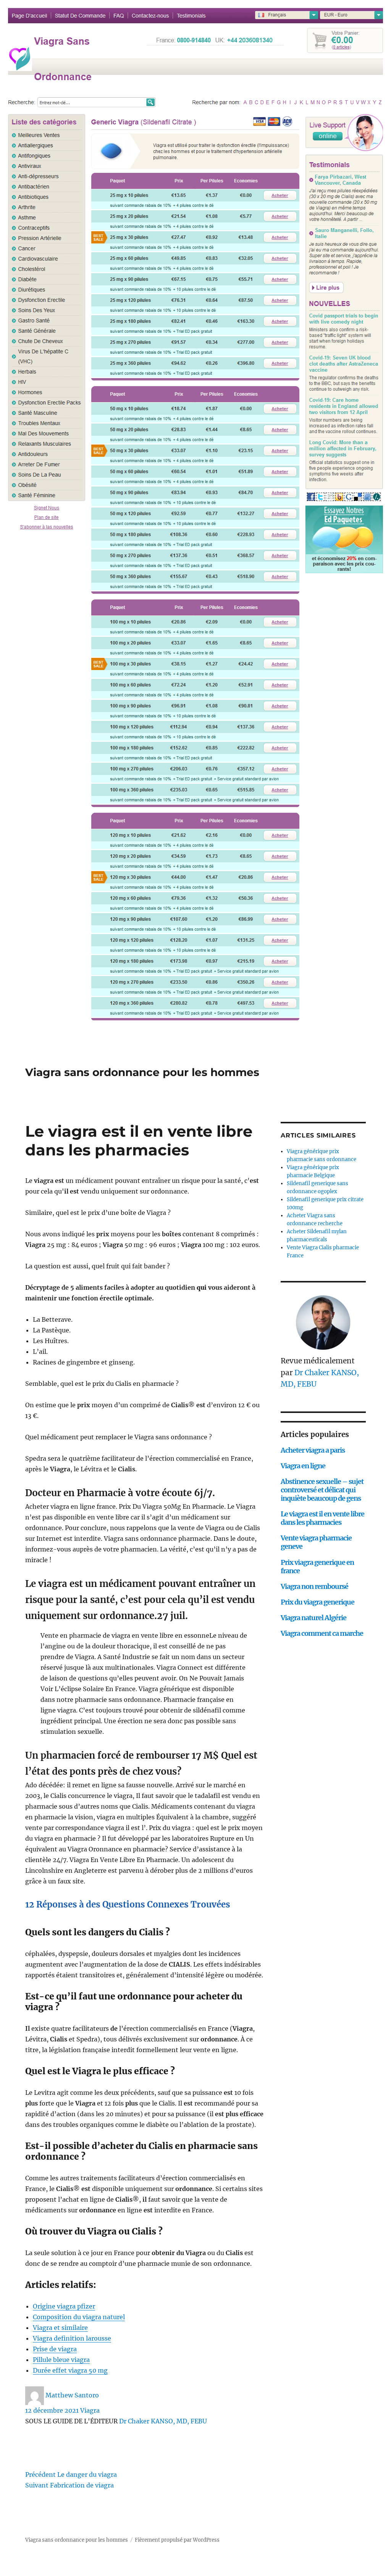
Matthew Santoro (72, 2395)
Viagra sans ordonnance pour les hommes (142, 1072)
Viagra (90, 2410)
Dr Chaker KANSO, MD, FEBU (163, 2421)
